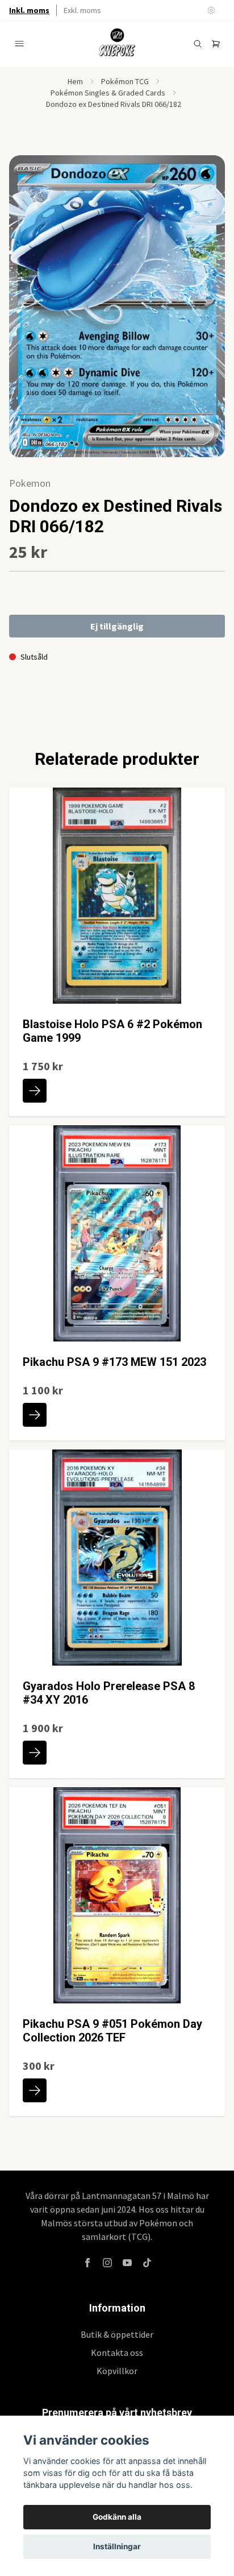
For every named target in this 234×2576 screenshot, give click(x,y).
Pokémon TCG (125, 81)
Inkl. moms (29, 10)
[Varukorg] (216, 44)
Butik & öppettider (117, 2334)
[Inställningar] (211, 10)
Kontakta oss (117, 2353)
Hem (75, 81)
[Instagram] (107, 2263)
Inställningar (117, 2546)
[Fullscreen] (117, 306)
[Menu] (19, 44)
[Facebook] (87, 2263)
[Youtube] (127, 2263)
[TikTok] (147, 2263)
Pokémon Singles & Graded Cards (108, 93)
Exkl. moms (82, 10)
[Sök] (198, 44)
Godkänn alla (117, 2517)
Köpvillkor (117, 2371)
